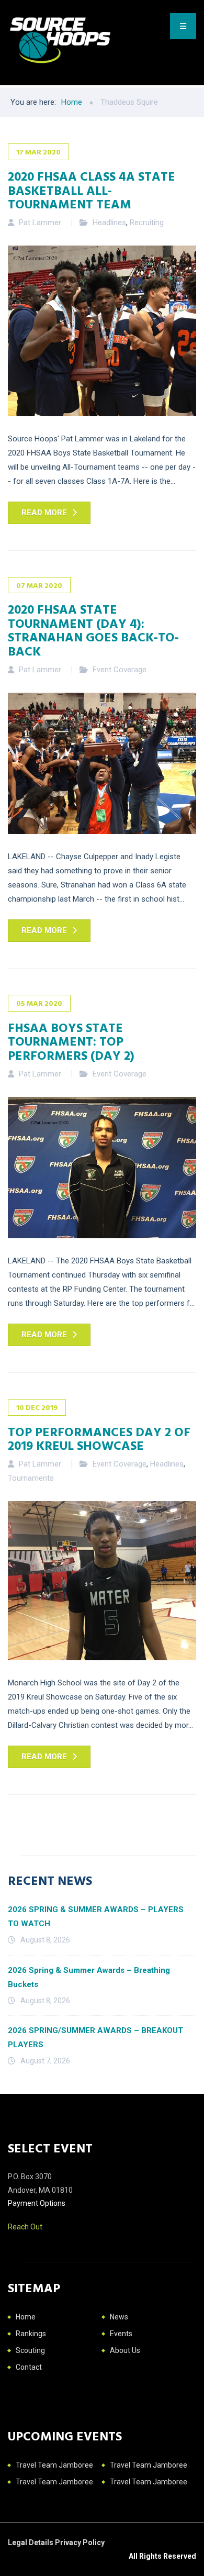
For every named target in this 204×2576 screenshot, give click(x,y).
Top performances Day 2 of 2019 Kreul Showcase (99, 1438)
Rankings (31, 2334)
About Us (125, 2350)
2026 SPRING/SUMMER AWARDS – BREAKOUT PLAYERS (95, 2038)
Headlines (109, 223)
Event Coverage (120, 670)
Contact (29, 2367)
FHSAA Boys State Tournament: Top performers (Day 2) (71, 1041)
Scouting (30, 2350)
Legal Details (31, 2542)
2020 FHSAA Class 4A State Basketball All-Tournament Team (92, 190)
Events (121, 2334)
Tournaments (31, 1478)
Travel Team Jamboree (54, 2465)
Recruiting (147, 223)
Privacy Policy (80, 2542)
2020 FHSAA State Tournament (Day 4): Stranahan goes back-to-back (93, 630)
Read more (44, 513)
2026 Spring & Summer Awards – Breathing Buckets (89, 1977)
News (119, 2317)
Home (26, 2317)
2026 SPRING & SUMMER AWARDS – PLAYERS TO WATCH (96, 1917)
